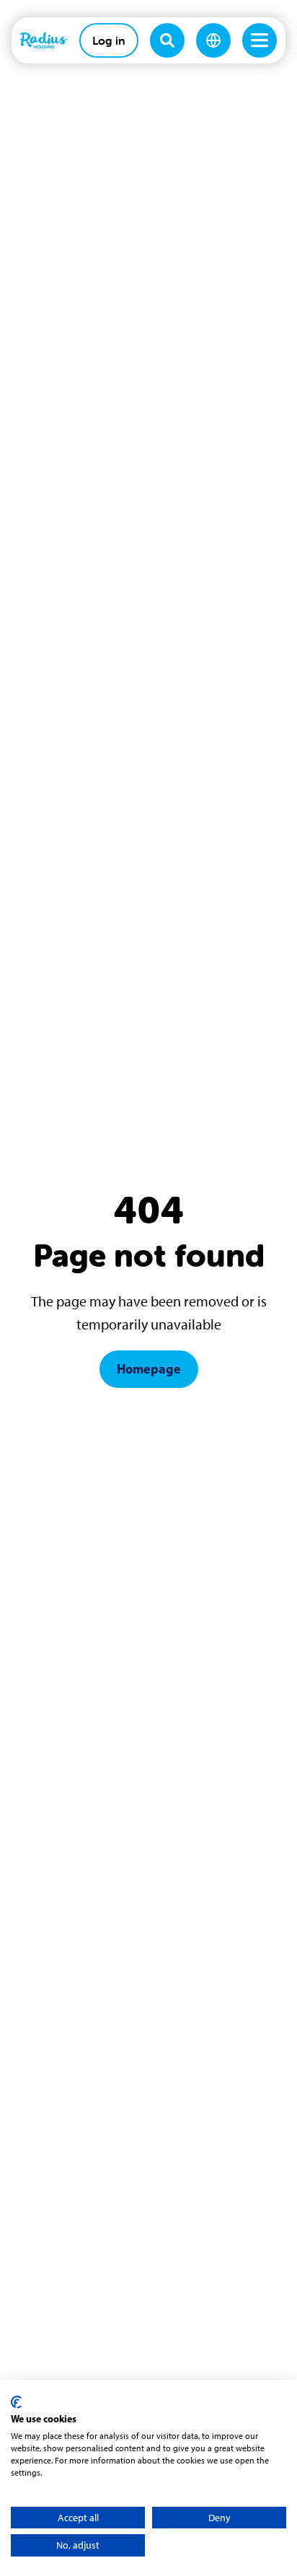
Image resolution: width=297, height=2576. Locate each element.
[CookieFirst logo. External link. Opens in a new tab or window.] (16, 2402)
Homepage (149, 1369)
